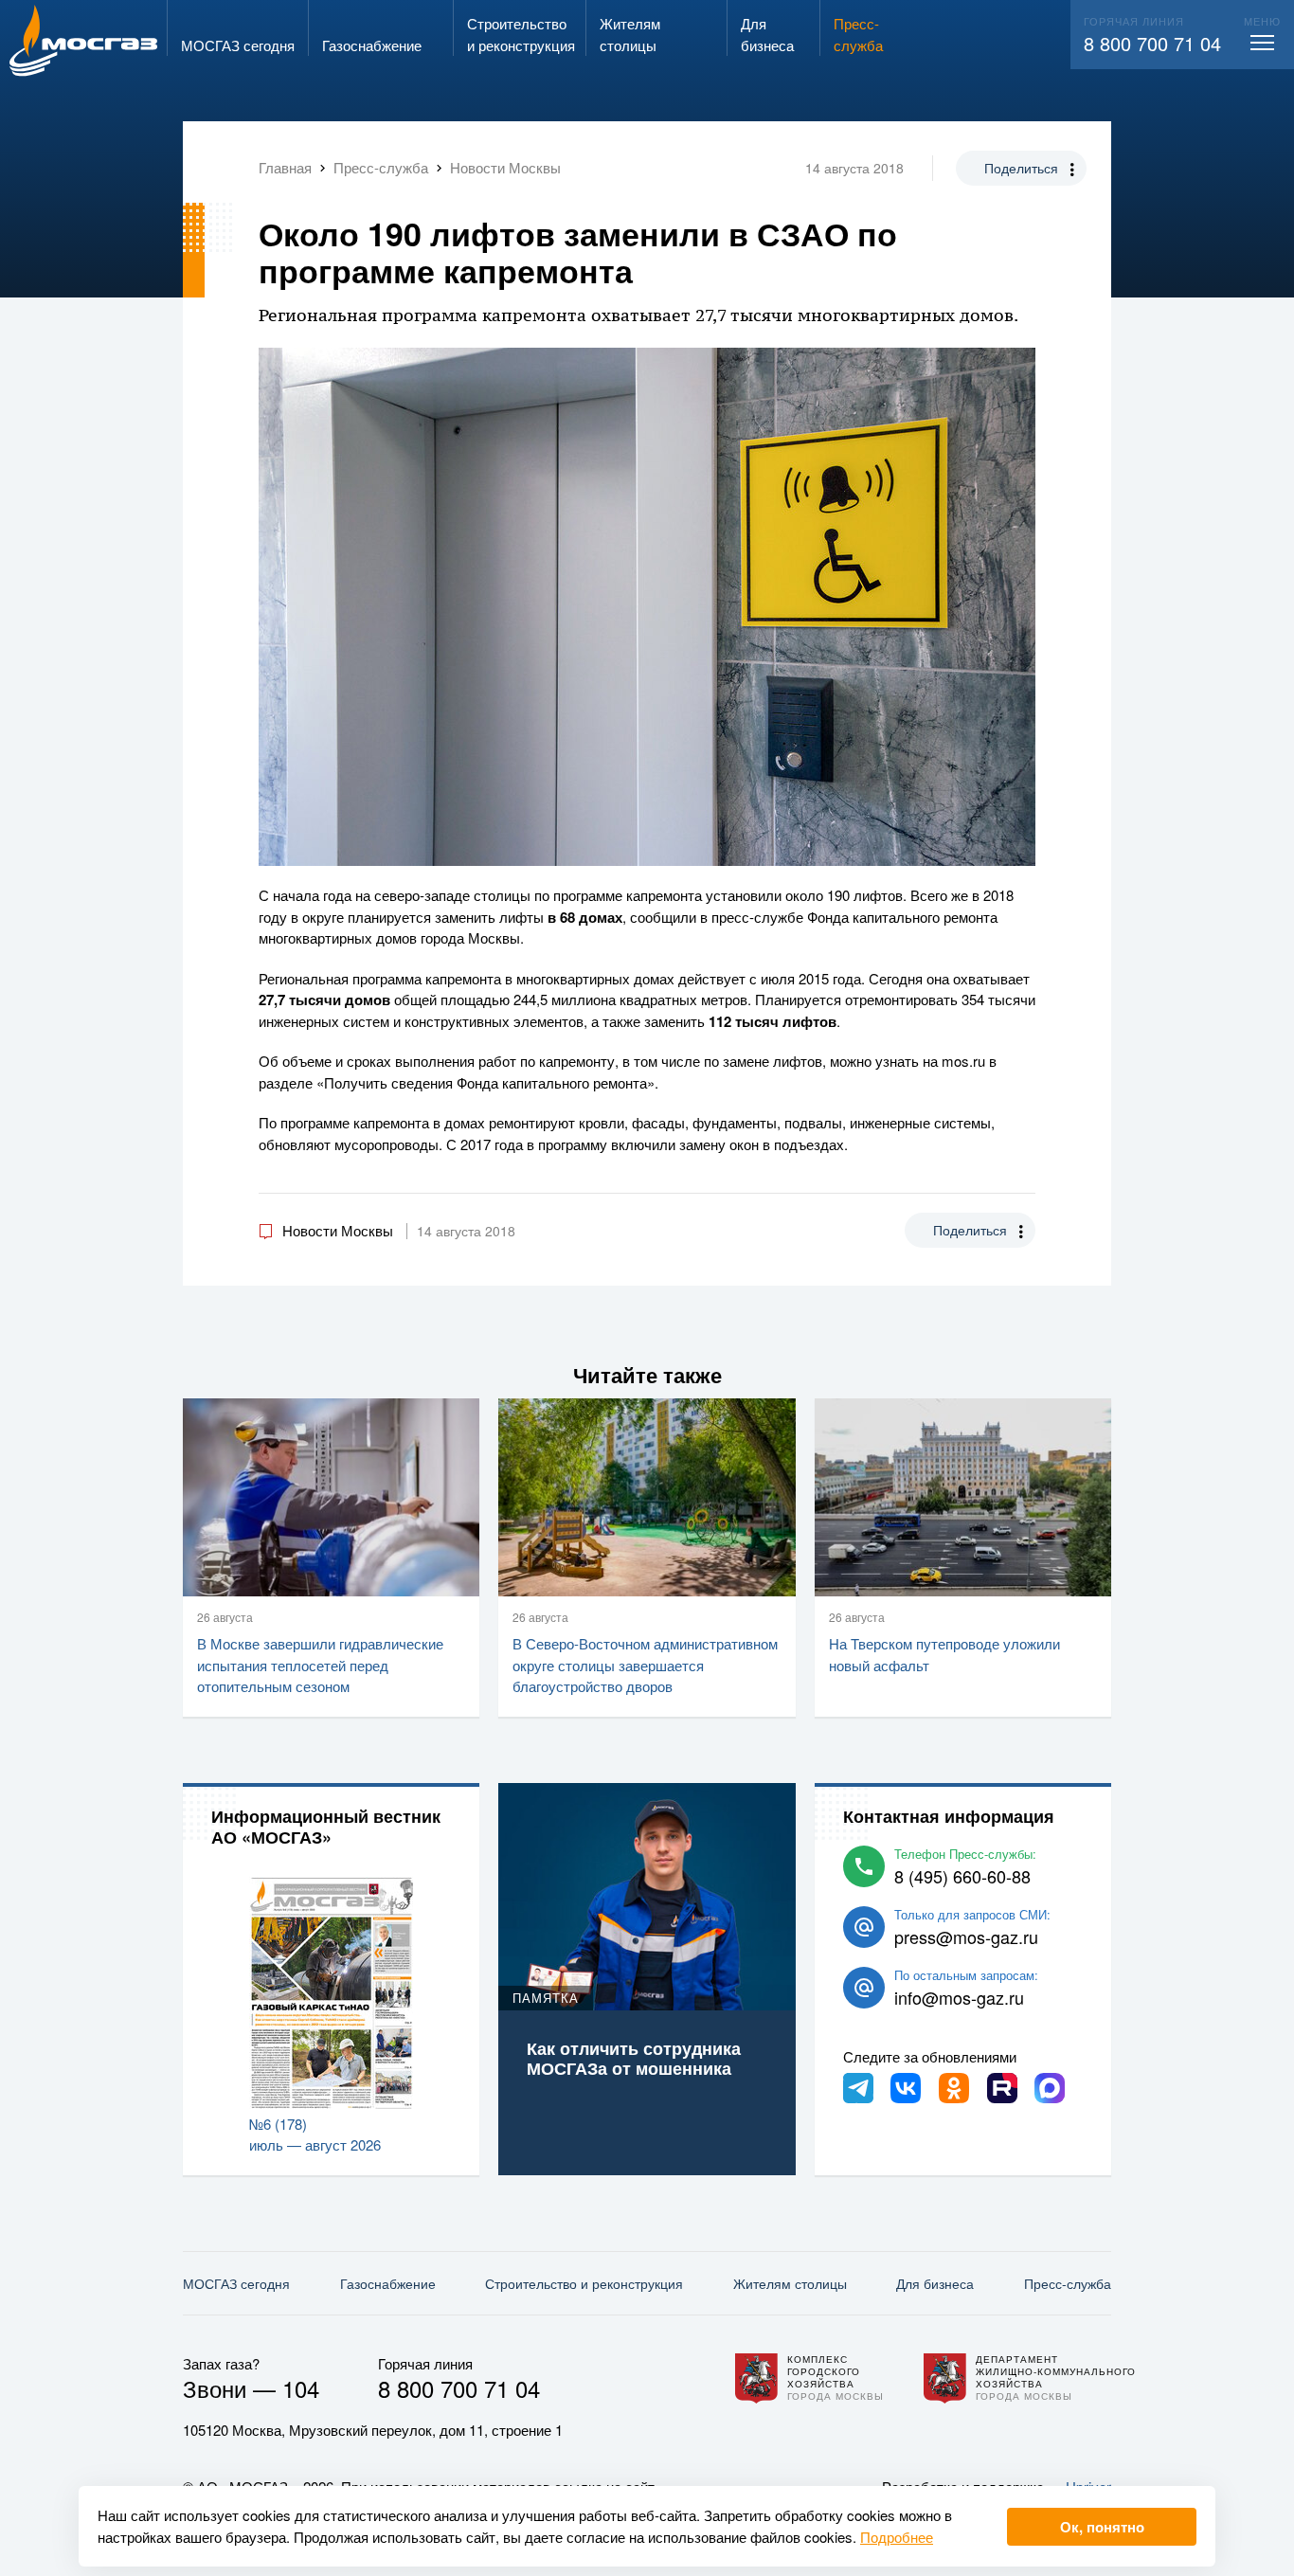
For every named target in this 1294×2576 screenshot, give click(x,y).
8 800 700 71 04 (1152, 43)
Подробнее (897, 2537)
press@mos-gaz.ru (966, 1937)
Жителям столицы (790, 2283)
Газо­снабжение (388, 2283)
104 (301, 2388)
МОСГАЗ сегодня (236, 2283)
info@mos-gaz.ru (959, 1997)
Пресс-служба (1068, 2283)
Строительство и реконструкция (584, 2283)
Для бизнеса (935, 2283)
